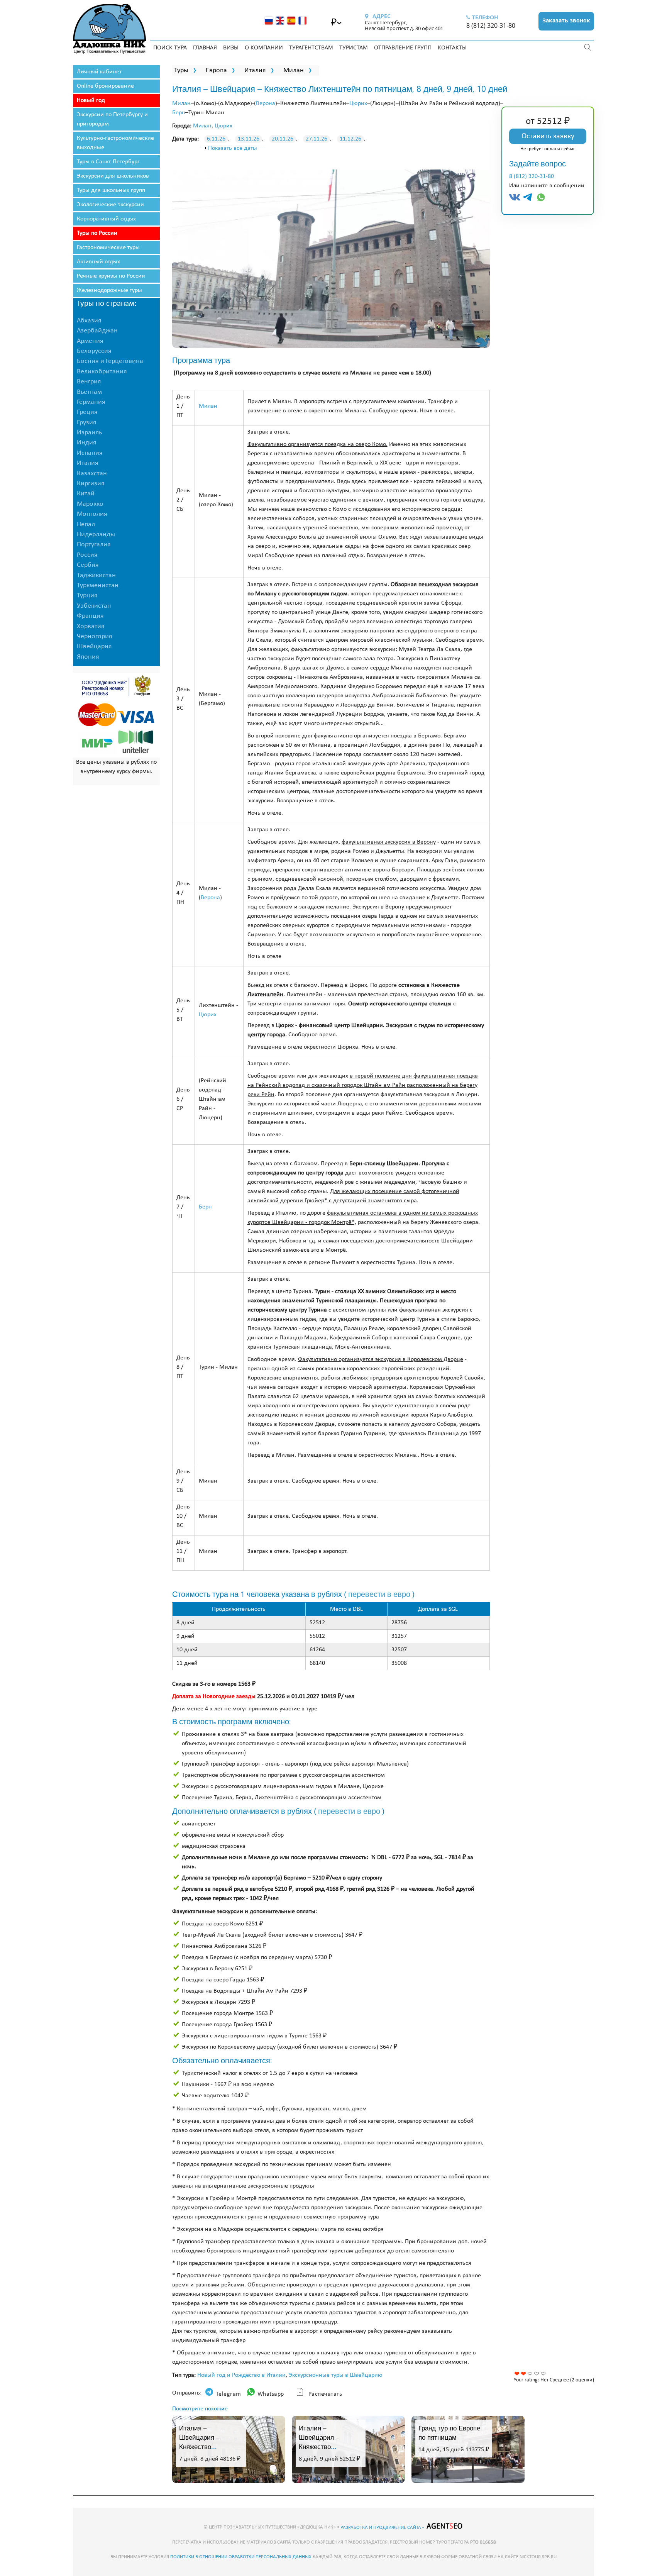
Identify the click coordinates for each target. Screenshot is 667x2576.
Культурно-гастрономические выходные (115, 143)
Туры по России (97, 233)
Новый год (91, 100)
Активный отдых (98, 262)
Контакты (452, 47)
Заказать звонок (566, 20)
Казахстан (92, 474)
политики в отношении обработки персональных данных (241, 2557)
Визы (231, 47)
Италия (255, 70)
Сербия (88, 565)
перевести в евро (379, 1594)
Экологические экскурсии (110, 205)
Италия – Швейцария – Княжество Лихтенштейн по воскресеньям (204, 2446)
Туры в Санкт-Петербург (108, 162)
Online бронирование (105, 86)
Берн (179, 113)
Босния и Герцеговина (110, 361)
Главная (205, 47)
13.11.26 (249, 139)
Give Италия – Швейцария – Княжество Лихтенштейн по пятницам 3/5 (530, 2373)
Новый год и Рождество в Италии (241, 2375)
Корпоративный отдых (106, 219)
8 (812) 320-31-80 (491, 25)
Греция (87, 412)
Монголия (92, 514)
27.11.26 (317, 139)
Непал (86, 525)
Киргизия (91, 484)
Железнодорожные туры (109, 290)
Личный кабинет (99, 72)
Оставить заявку (548, 136)
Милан (294, 70)
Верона (266, 103)
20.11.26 (283, 139)
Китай (86, 494)
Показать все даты (233, 148)
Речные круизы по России (111, 276)
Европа (216, 70)
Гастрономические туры (108, 247)
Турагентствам (311, 47)
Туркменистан (98, 586)
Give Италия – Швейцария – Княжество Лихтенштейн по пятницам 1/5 (517, 2373)
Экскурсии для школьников (113, 176)
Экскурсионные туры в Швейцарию (336, 2375)
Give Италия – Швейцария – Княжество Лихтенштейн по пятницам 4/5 (537, 2373)
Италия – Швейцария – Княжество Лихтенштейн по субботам (324, 2446)
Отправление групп (403, 47)
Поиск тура (170, 47)
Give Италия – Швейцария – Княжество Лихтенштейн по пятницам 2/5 (524, 2373)
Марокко (90, 504)
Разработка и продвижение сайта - (383, 2528)
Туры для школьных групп (111, 190)
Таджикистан (96, 575)
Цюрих (358, 103)
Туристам (354, 47)
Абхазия (89, 321)
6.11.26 (216, 139)
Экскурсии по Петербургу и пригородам (112, 119)
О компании (264, 47)
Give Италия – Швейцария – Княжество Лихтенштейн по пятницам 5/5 (543, 2373)
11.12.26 (350, 139)
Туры (181, 70)
